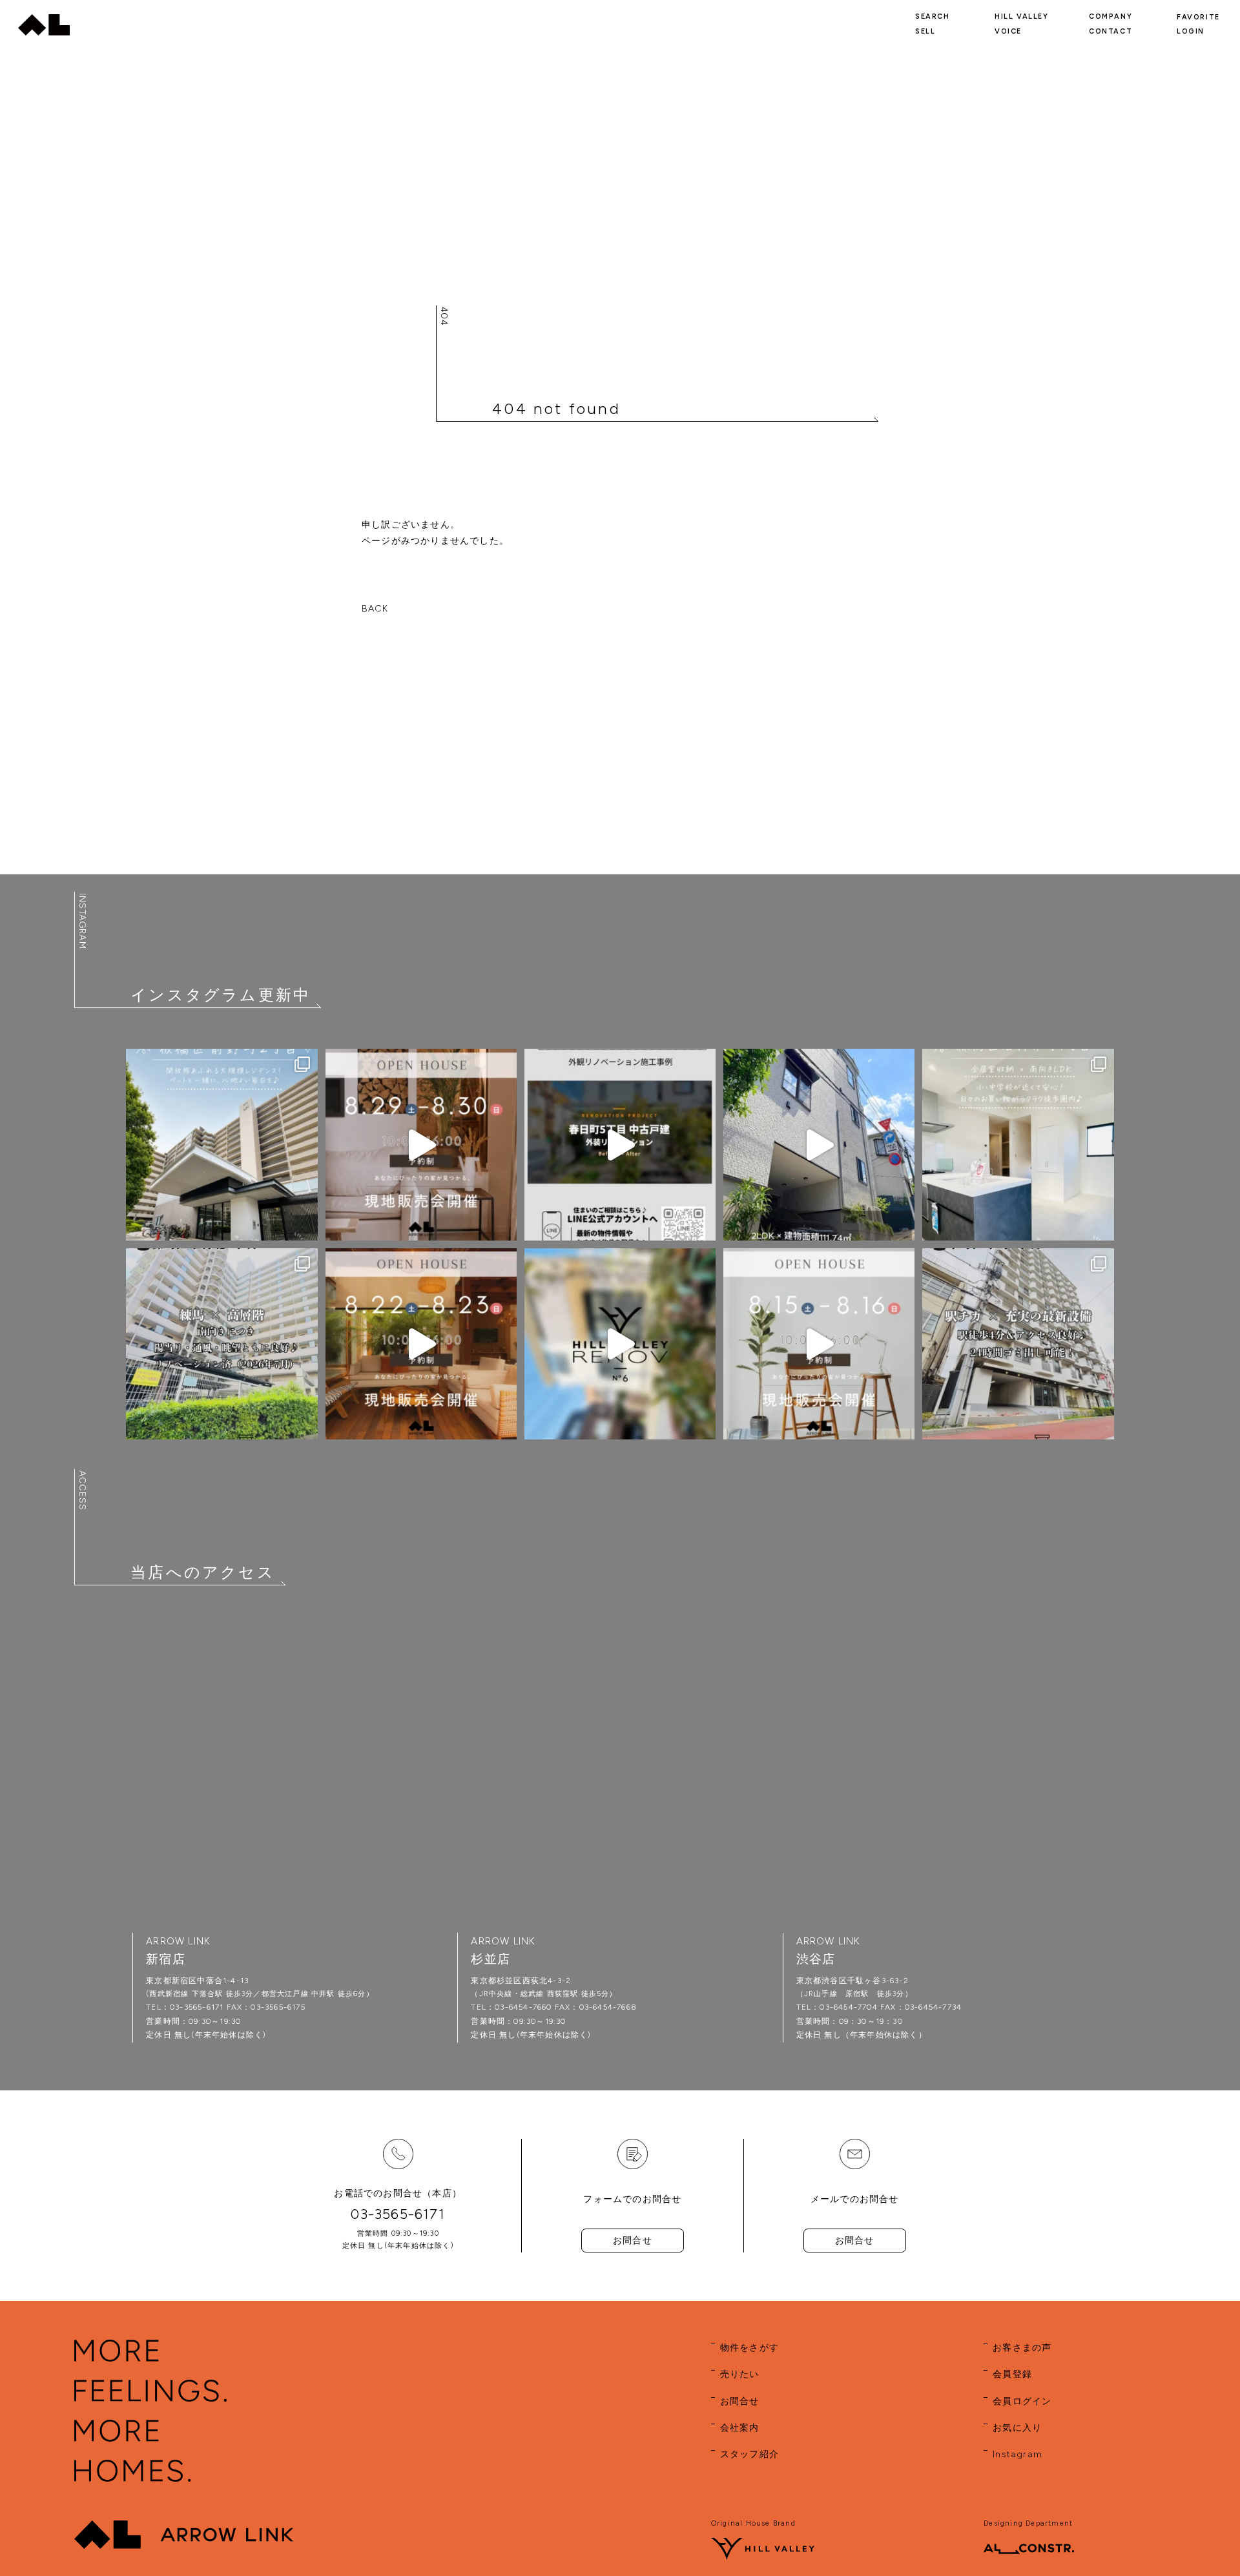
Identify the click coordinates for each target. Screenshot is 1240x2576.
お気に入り (1017, 2428)
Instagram (1018, 2454)
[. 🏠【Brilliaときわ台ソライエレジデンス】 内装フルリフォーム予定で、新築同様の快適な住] (222, 1144)
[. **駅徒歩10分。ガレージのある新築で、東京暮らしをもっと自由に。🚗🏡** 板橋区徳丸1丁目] (819, 1144)
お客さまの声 (1022, 2348)
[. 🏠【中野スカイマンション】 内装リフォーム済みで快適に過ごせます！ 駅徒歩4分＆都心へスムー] (1018, 1344)
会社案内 (740, 2428)
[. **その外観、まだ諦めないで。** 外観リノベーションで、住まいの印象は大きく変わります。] (620, 1144)
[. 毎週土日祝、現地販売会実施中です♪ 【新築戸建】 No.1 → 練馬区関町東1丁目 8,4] (421, 1144)
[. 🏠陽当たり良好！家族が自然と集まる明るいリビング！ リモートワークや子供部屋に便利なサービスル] (1018, 1144)
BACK (375, 609)
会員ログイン (1022, 2401)
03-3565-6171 (398, 2214)
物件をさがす (749, 2348)
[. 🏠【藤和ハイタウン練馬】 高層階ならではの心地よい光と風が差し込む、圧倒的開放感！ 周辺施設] (222, 1344)
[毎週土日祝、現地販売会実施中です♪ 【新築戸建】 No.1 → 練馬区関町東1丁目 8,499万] (421, 1344)
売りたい (740, 2374)
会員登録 (1012, 2374)
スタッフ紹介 (749, 2454)
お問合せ (633, 2241)
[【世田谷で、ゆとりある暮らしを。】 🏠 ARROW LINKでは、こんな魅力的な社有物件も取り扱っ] (620, 1344)
